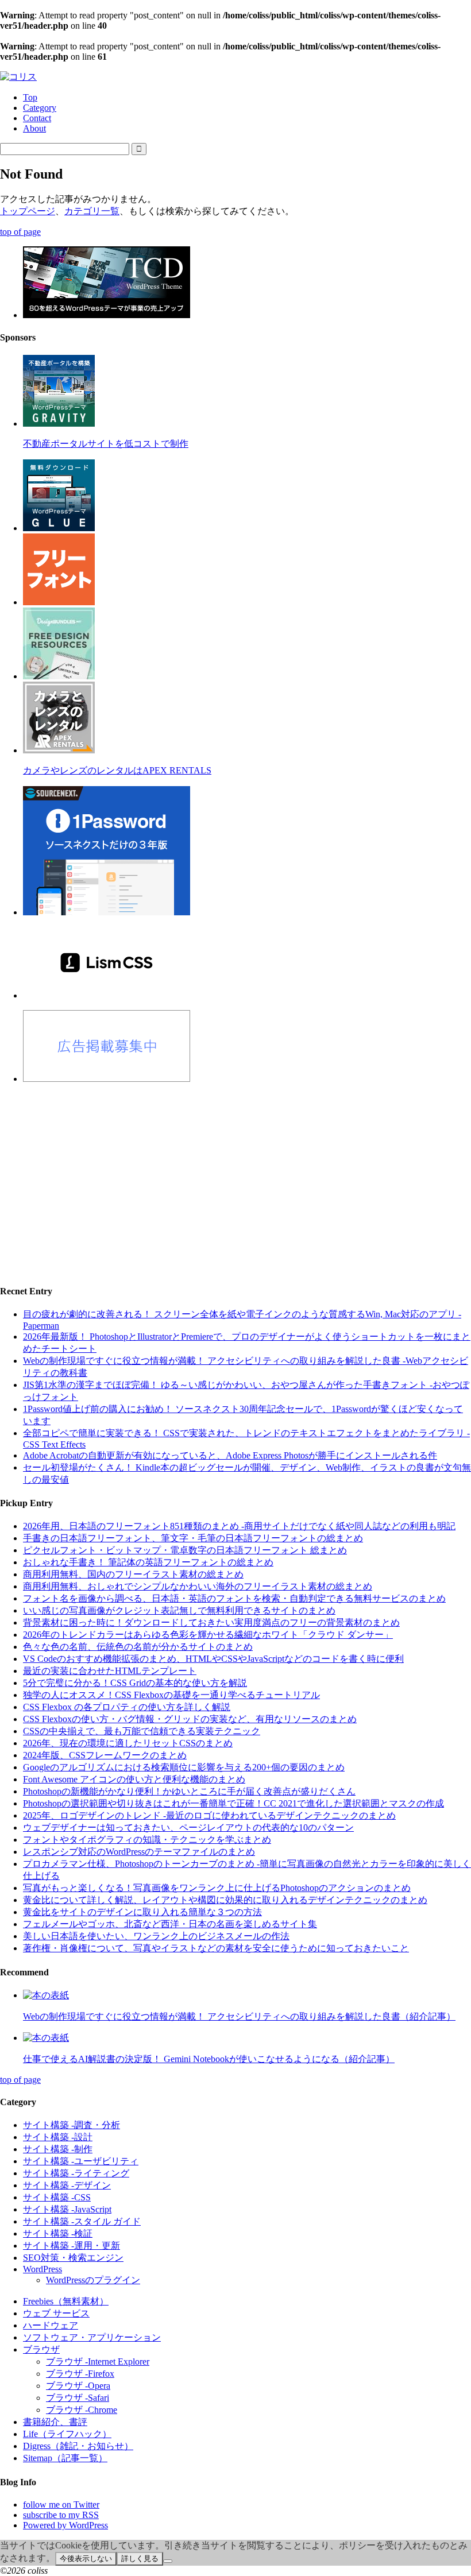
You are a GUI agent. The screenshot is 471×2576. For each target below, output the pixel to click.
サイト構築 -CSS (57, 2197)
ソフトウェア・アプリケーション (92, 2337)
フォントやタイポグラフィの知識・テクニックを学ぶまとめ (147, 1840)
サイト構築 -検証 (58, 2233)
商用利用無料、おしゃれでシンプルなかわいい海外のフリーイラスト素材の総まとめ (198, 1586)
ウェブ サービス (56, 2313)
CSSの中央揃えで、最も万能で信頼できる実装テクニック (142, 1731)
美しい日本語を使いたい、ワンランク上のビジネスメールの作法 (156, 1936)
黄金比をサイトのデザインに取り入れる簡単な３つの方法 (142, 1912)
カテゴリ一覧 (92, 211)
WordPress (43, 2269)
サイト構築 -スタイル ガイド (82, 2221)
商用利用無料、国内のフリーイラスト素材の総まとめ (133, 1574)
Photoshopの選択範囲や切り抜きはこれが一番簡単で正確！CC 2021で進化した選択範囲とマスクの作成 (233, 1803)
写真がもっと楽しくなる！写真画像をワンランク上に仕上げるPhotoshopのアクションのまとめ (217, 1888)
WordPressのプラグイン (93, 2280)
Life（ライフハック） (67, 2434)
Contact (37, 118)
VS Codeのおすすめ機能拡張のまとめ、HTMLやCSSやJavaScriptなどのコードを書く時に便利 (213, 1659)
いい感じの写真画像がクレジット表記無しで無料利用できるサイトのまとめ (179, 1610)
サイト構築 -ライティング (76, 2173)
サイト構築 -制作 (58, 2149)
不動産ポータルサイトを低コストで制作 (106, 444)
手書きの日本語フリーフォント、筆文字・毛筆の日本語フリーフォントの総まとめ (193, 1538)
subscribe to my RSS (61, 2515)
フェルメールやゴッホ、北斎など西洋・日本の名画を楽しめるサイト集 (170, 1924)
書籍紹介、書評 (55, 2422)
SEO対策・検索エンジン (73, 2258)
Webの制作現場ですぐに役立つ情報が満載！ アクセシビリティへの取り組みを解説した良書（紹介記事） (239, 2016)
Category (40, 108)
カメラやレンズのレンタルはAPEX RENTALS (117, 770)
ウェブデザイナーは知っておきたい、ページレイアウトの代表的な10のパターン (188, 1827)
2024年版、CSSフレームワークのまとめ (105, 1755)
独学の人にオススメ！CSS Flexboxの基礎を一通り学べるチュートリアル (171, 1695)
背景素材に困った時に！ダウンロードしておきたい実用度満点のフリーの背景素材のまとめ (211, 1622)
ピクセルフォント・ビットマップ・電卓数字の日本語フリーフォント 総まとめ (185, 1550)
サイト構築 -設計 (58, 2137)
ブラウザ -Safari (78, 2398)
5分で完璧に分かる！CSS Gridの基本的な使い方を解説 (135, 1683)
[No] (168, 2561)
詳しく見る (140, 2558)
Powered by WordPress (65, 2525)
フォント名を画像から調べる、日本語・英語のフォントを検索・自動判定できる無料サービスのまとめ (234, 1598)
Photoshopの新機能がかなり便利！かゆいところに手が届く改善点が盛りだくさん (189, 1791)
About (34, 128)
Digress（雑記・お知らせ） (78, 2446)
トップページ (28, 211)
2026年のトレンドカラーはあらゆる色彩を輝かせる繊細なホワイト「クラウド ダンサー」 (208, 1635)
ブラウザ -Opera (78, 2386)
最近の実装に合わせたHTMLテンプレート (110, 1671)
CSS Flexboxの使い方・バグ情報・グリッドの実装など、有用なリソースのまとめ (190, 1719)
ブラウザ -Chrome (82, 2410)
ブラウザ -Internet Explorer (98, 2362)
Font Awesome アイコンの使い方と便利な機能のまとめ (134, 1779)
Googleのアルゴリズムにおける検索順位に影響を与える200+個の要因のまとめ (184, 1767)
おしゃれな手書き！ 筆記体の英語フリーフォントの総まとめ (148, 1562)
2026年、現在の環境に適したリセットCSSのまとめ (128, 1743)
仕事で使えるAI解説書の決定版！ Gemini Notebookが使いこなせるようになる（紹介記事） (209, 2059)
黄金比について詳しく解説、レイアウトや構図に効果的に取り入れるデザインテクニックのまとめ (225, 1900)
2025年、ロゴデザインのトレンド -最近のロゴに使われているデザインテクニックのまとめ (209, 1815)
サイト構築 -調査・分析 (72, 2125)
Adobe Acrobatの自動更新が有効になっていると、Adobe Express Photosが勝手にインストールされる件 (230, 1455)
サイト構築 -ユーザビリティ (81, 2161)
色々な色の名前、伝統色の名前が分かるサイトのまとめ (138, 1647)
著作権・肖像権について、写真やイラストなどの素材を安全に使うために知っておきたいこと (216, 1948)
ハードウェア (51, 2325)
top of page (20, 232)
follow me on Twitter (61, 2505)
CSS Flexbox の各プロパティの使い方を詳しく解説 (127, 1707)
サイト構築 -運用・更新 (72, 2246)
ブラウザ (41, 2349)
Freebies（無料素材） (66, 2301)
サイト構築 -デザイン (67, 2185)
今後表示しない (86, 2558)
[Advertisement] (235, 1174)
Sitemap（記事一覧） (65, 2458)
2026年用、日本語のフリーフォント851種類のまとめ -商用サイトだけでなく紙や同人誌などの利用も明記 (239, 1526)
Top (30, 97)
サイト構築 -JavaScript (67, 2209)
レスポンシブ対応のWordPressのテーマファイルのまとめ (139, 1852)
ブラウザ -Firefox (80, 2374)
